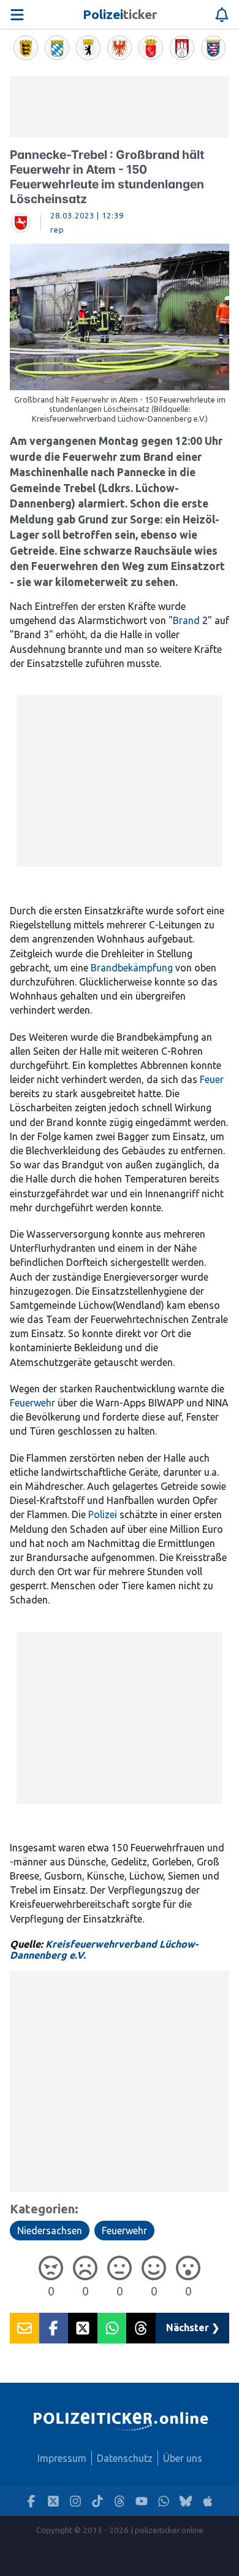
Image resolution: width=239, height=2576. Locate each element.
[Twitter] (53, 2501)
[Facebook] (31, 2501)
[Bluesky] (186, 2501)
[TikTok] (97, 2501)
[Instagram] (75, 2501)
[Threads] (120, 2501)
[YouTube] (142, 2501)
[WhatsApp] (164, 2501)
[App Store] (208, 2501)
